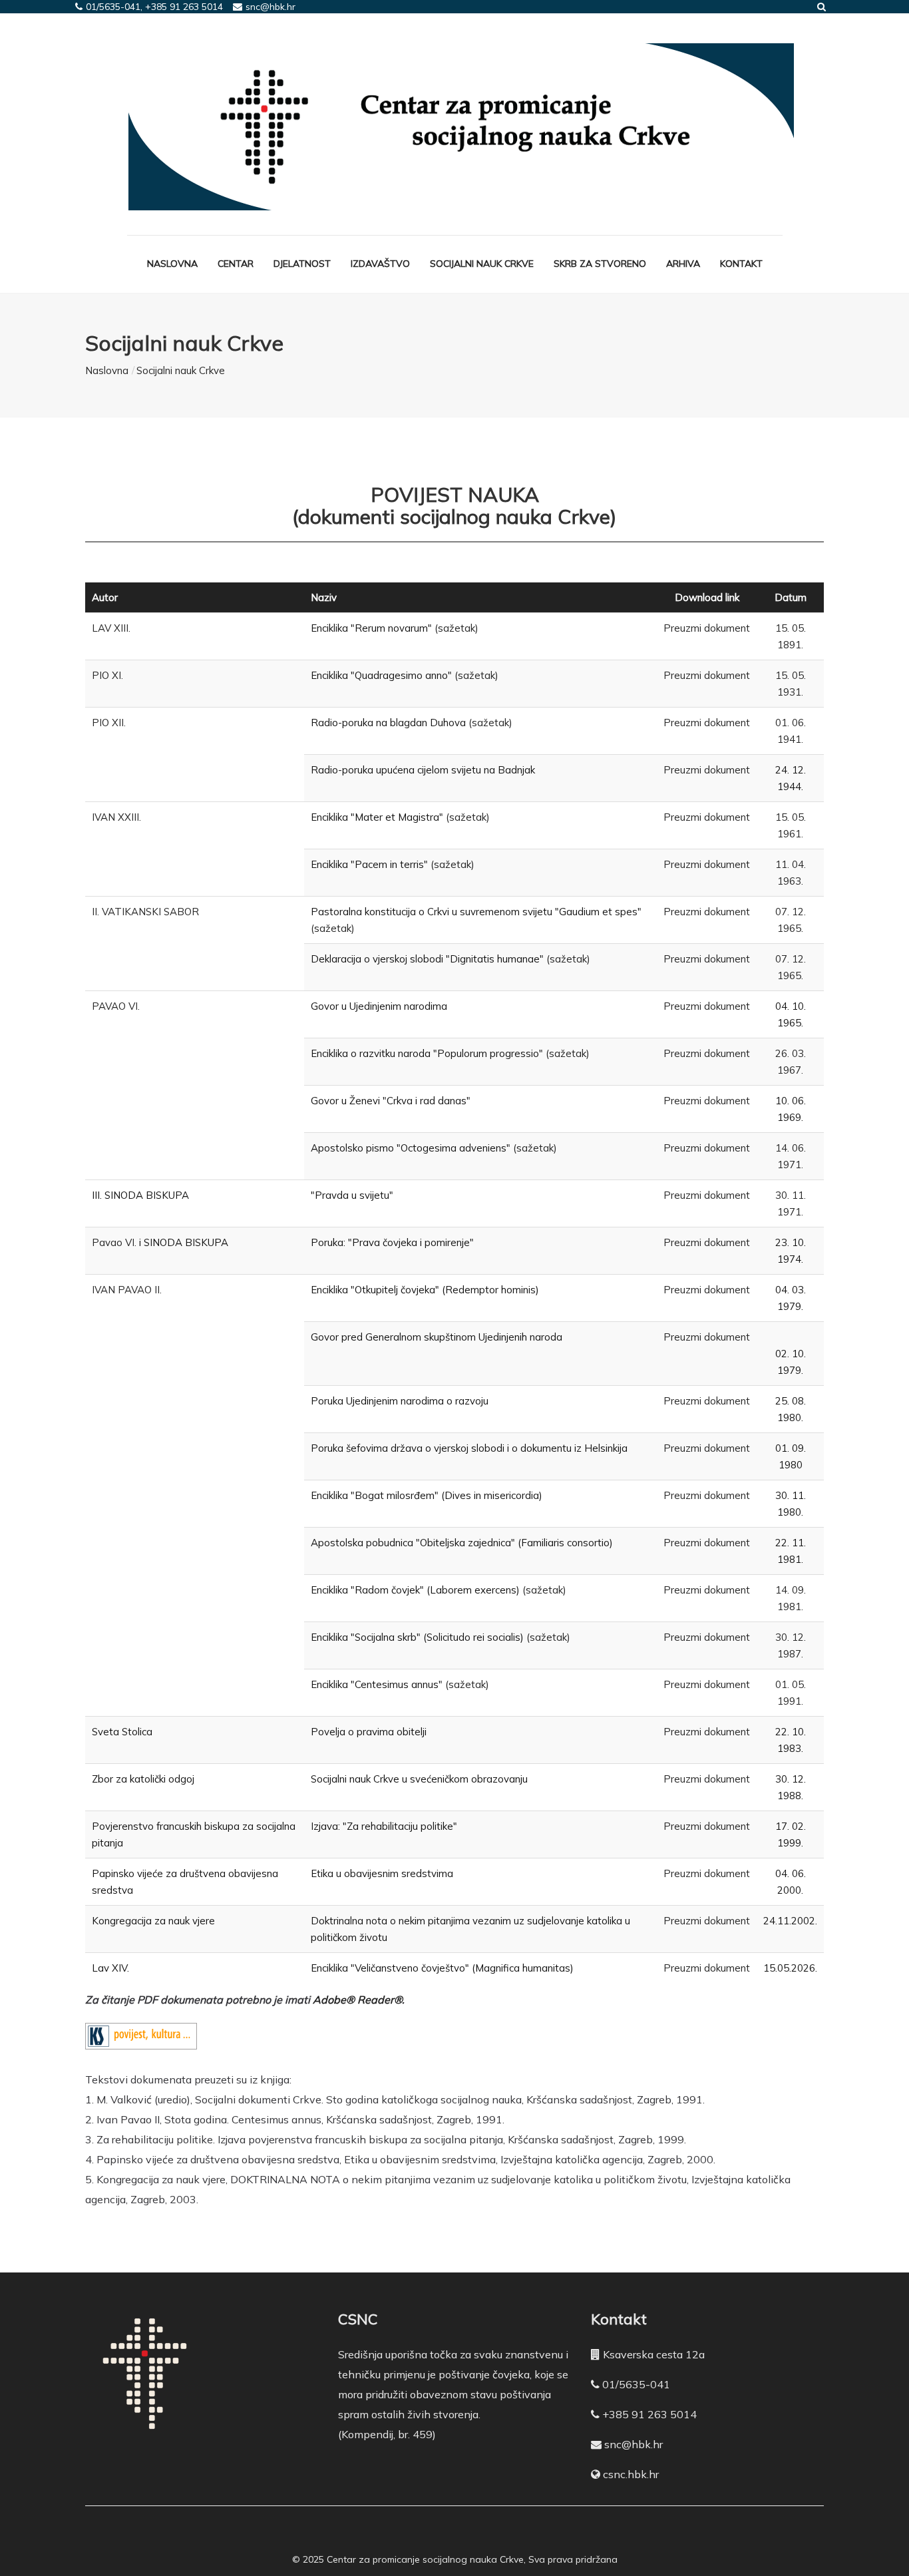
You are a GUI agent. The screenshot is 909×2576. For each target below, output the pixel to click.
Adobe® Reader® (357, 2000)
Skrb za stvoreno (600, 264)
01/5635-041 (636, 2384)
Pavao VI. (114, 1242)
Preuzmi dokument (707, 628)
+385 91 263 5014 (649, 2414)
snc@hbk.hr (634, 2444)
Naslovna (172, 264)
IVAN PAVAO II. (127, 1290)
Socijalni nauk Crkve (482, 264)
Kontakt (741, 264)
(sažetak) (456, 628)
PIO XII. (109, 723)
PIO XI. (107, 675)
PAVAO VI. (116, 1006)
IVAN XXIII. (116, 817)
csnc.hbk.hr (631, 2474)
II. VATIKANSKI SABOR (145, 912)
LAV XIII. (111, 628)
